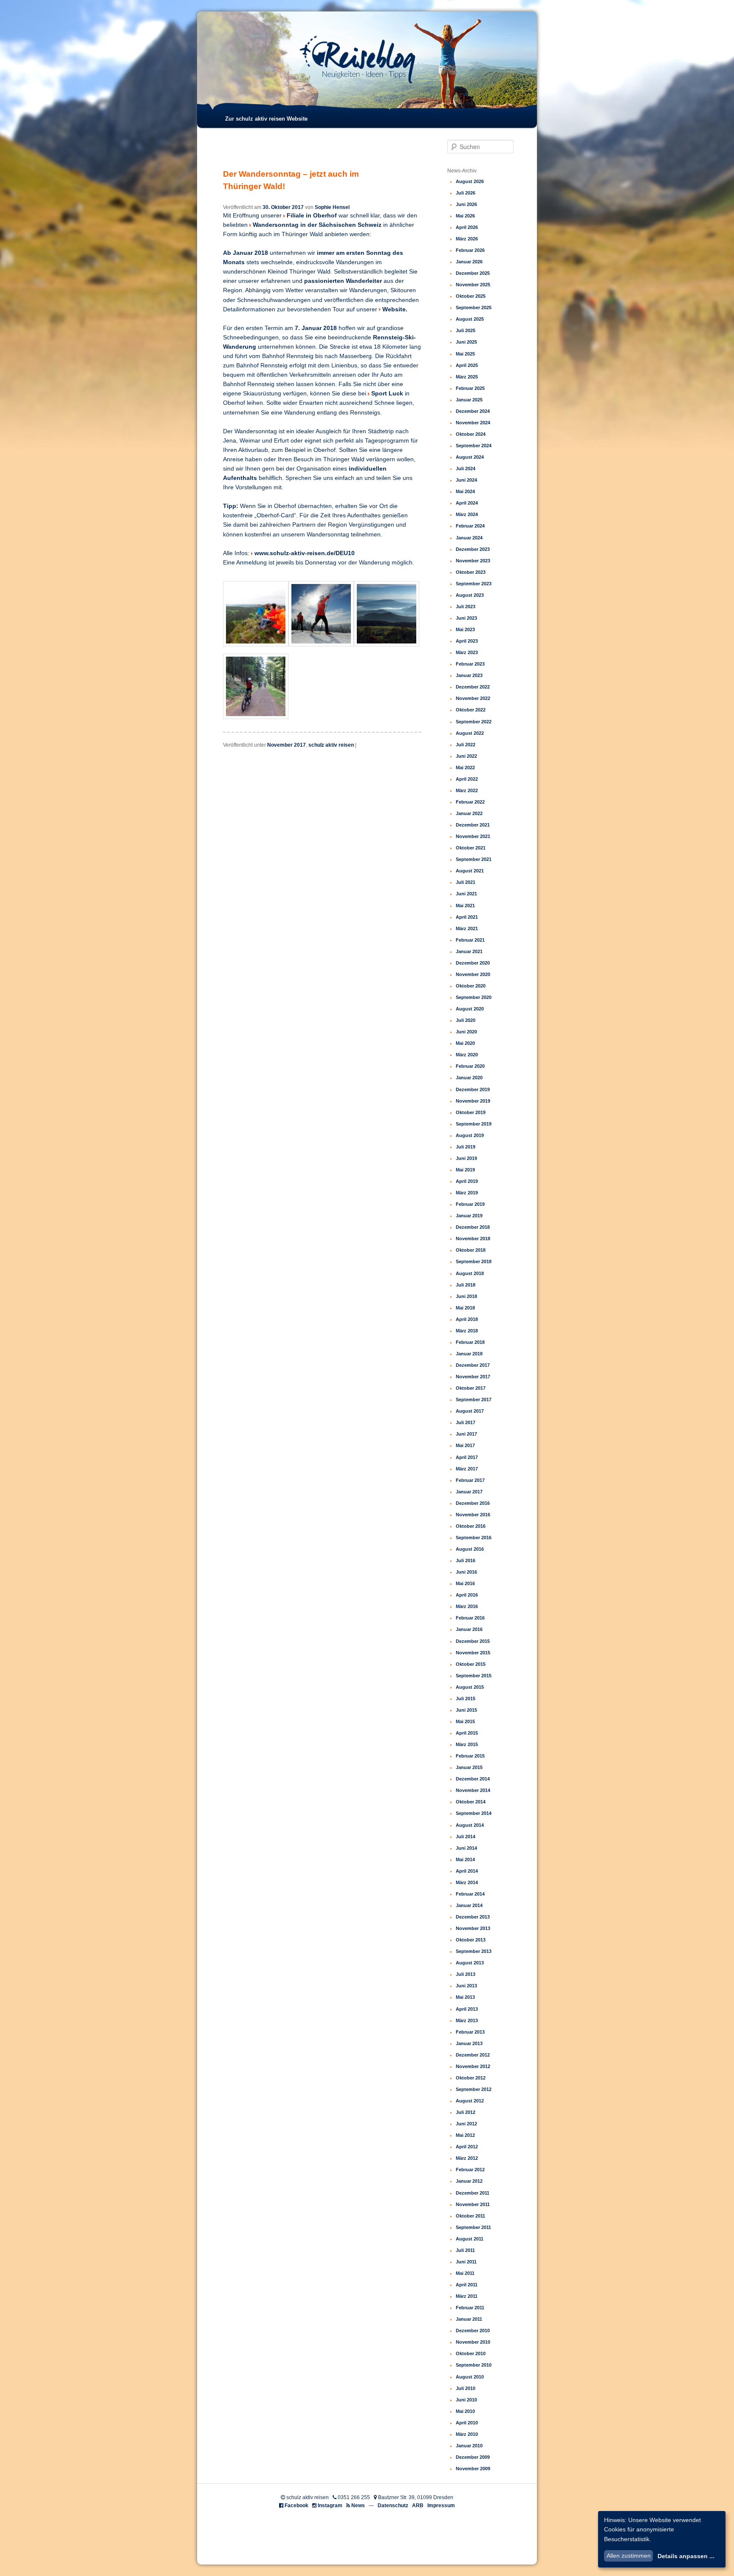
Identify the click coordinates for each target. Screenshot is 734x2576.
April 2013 (467, 2009)
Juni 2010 (466, 2400)
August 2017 (470, 1411)
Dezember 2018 (473, 1227)
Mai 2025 (465, 354)
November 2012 (473, 2066)
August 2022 (470, 733)
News (358, 2505)
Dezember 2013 (473, 1917)
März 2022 (467, 790)
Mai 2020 (465, 1043)
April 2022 (467, 779)
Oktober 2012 (471, 2078)
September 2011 (473, 2227)
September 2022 (474, 722)
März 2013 (467, 2020)
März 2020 (467, 1055)
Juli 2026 (466, 193)
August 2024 (470, 457)
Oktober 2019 (471, 1112)
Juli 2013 (466, 1974)
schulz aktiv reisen (331, 745)
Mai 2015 (465, 1721)
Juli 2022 (466, 745)
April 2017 (467, 1457)
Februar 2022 (470, 802)
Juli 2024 (466, 468)
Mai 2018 (465, 1308)
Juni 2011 (466, 2262)
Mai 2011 (465, 2273)
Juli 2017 (466, 1422)
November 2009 (473, 2469)
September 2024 (474, 446)
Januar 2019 (469, 1216)
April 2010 (467, 2423)
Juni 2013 (466, 1986)
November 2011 (473, 2204)
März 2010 (467, 2434)
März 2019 (467, 1193)
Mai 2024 (465, 491)
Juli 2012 (466, 2112)
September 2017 (474, 1399)
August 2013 (470, 1963)
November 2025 (473, 285)
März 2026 (467, 239)
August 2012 (470, 2101)
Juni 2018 (466, 1296)
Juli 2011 (465, 2250)
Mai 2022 (465, 767)
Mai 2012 (465, 2135)
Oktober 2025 (471, 296)
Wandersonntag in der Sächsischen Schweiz (318, 225)
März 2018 (467, 1331)
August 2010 (470, 2377)
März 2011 (467, 2296)
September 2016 (474, 1538)
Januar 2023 (469, 675)
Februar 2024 (470, 526)
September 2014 (474, 1813)
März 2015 (467, 1744)
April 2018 (467, 1319)
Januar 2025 (469, 400)
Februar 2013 (470, 2032)
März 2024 (467, 514)
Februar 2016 (470, 1618)
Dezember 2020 (473, 963)
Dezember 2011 (473, 2193)
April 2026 (467, 227)
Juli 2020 (466, 1020)
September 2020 (474, 997)
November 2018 (473, 1239)
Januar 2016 (469, 1629)
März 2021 (467, 928)
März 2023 (467, 652)
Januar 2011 (469, 2319)
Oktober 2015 (471, 1664)
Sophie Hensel (332, 207)
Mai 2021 (465, 906)
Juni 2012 (466, 2124)
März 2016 (467, 1606)
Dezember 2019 (473, 1089)
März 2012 (467, 2158)
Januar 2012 (469, 2181)
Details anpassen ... (686, 2556)
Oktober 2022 (471, 710)
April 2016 (467, 1595)
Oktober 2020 (471, 986)
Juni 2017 (466, 1434)
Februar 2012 (470, 2170)
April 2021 (467, 917)
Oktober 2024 (471, 434)
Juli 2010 (466, 2388)
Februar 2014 (470, 1894)
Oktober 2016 (471, 1526)
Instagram (330, 2505)
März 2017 (467, 1469)
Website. (395, 309)
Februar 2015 (470, 1756)
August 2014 (470, 1825)
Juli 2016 (466, 1560)
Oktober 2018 (471, 1250)
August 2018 (470, 1273)
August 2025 (470, 319)
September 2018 (474, 1261)
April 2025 (467, 365)
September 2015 (474, 1676)
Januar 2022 (469, 813)
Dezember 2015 (473, 1641)
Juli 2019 (466, 1147)
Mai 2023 (465, 629)
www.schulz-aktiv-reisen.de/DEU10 (305, 553)
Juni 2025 (466, 342)
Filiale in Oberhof (312, 216)
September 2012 (474, 2089)
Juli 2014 (466, 1837)
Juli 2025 (466, 330)
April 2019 (467, 1181)
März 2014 (467, 1882)
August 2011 (470, 2239)
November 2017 (287, 745)
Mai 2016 (465, 1583)
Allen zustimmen (629, 2556)
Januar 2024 (469, 538)
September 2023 (474, 584)
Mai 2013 (465, 1997)
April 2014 (467, 1871)
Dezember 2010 (473, 2331)
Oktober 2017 (471, 1388)
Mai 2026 (465, 216)
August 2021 (470, 871)
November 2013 (473, 1928)
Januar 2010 (469, 2446)
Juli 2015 (466, 1699)
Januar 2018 (469, 1354)
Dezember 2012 (473, 2055)
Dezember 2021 (473, 825)
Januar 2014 (469, 1905)
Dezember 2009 (473, 2457)
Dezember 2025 (473, 273)
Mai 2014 (465, 1859)
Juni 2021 (466, 894)
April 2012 (467, 2147)
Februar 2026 (470, 250)
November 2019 (473, 1101)
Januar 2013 (469, 2043)
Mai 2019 (465, 1170)
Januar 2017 (469, 1492)
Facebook (296, 2505)
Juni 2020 (466, 1032)
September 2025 (474, 308)
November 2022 (473, 698)
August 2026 (470, 181)
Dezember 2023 (473, 549)
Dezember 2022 (473, 687)
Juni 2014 (466, 1848)
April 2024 (467, 503)
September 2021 (474, 859)
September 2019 (474, 1124)
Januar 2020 (469, 1078)
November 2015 (473, 1653)
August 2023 (470, 595)
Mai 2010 (465, 2411)
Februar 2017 (470, 1480)
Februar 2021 (470, 940)
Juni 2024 (466, 480)
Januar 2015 (469, 1767)
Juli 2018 (466, 1285)
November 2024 (473, 423)
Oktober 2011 (470, 2216)
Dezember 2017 (473, 1365)
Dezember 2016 (473, 1503)
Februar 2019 (470, 1204)
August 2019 (470, 1135)
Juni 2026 (466, 204)
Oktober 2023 (471, 572)
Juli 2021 (466, 882)
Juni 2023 (466, 618)
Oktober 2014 (471, 1802)
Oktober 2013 (471, 1940)
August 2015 (470, 1687)
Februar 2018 (470, 1342)
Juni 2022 (466, 756)
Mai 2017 (465, 1445)
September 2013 (474, 1951)
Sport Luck (388, 394)
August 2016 (470, 1549)
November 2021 (473, 836)
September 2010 (474, 2365)
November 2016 (473, 1515)
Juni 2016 (466, 1572)
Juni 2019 (466, 1158)
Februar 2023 (470, 664)
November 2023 (473, 561)
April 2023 (467, 641)
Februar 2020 (470, 1066)
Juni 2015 (466, 1710)
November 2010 (473, 2342)
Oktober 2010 (471, 2353)
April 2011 (467, 2285)
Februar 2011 (470, 2308)
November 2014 (473, 1790)
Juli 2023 (466, 607)
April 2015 (467, 1733)
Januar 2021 (469, 951)
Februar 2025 (470, 388)
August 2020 (470, 1009)
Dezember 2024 (473, 411)
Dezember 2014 (473, 1779)
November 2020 (473, 974)
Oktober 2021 (471, 848)
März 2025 (467, 377)
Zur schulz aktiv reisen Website (266, 119)
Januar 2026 (469, 262)
